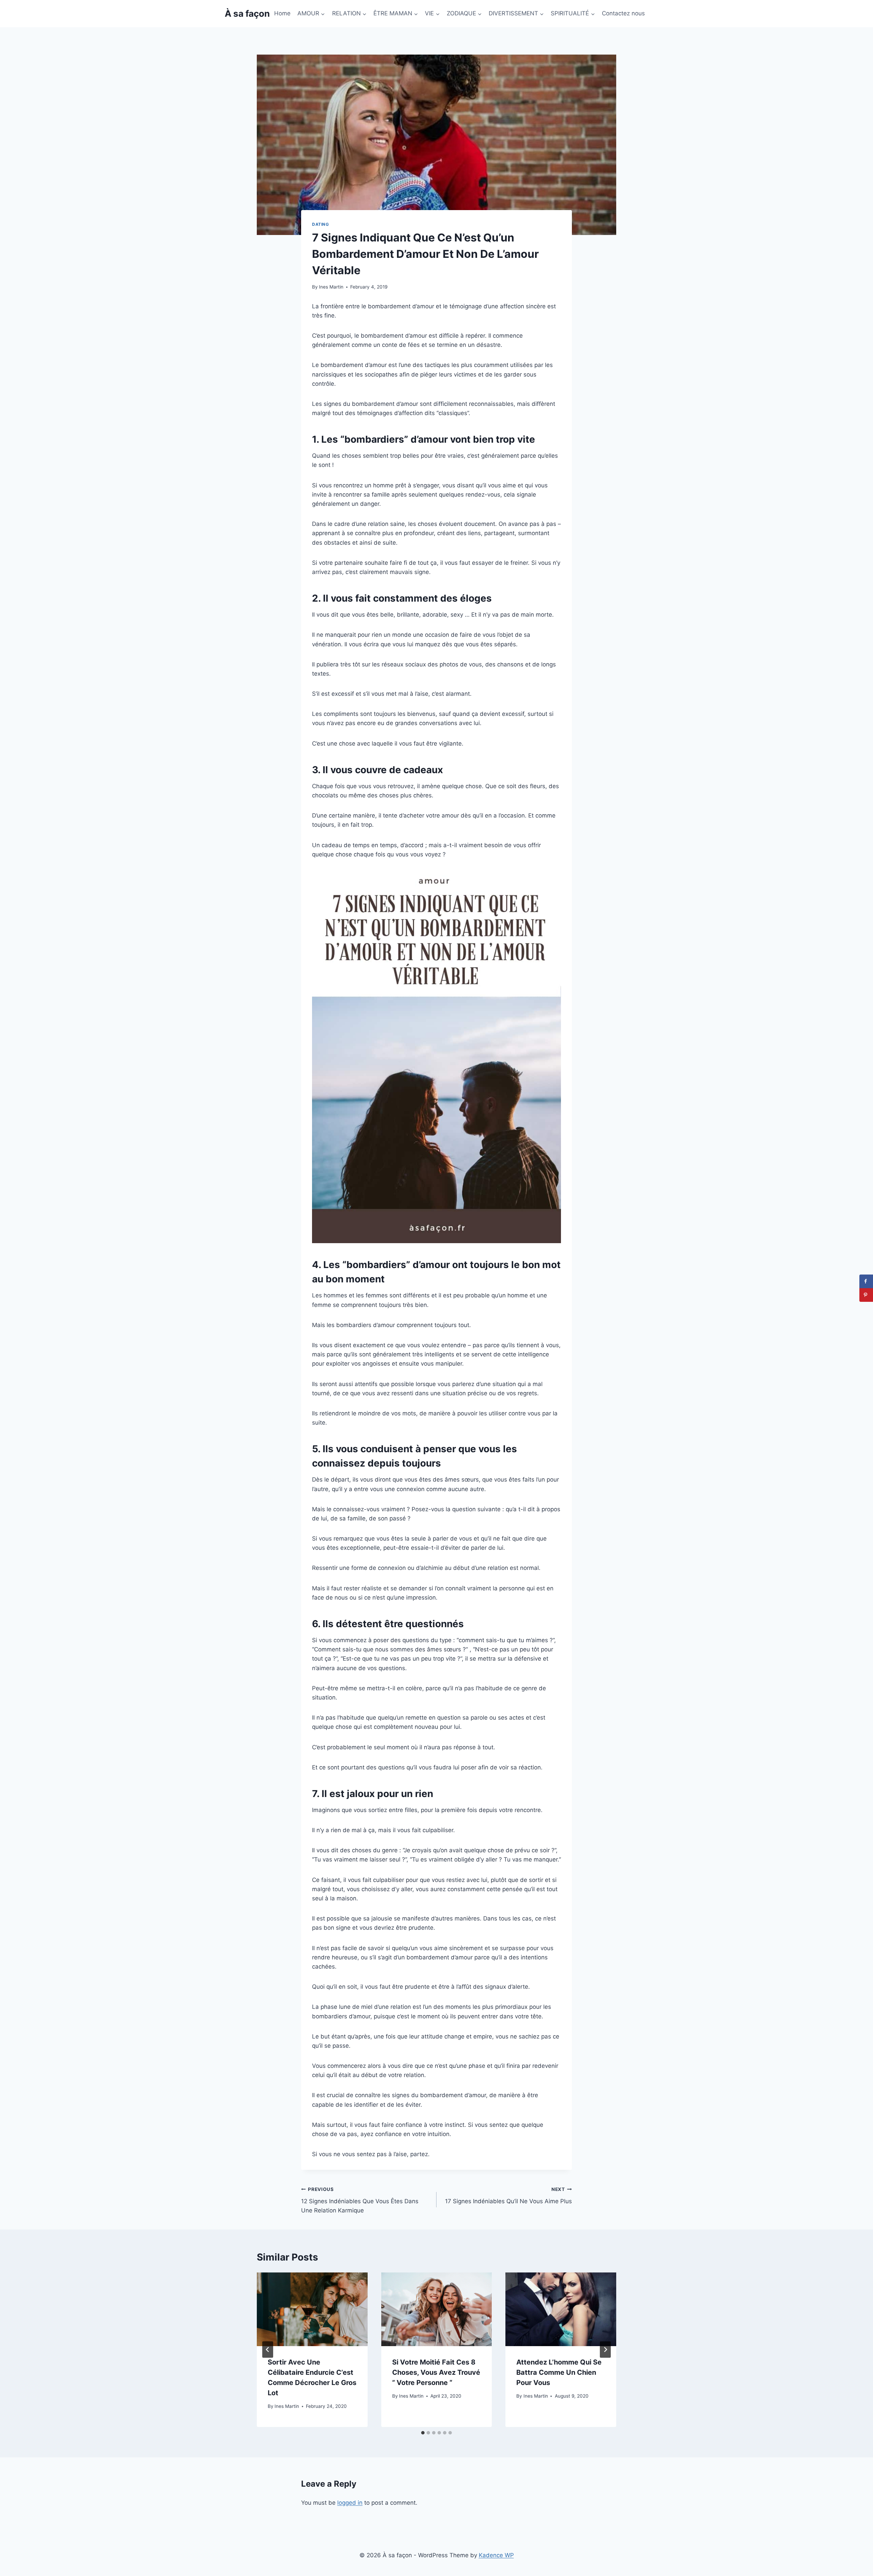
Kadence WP (496, 2555)
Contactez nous (623, 13)
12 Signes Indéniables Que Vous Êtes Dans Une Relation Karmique (360, 2200)
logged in (350, 2503)
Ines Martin (331, 287)
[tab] (423, 2433)
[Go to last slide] (268, 2350)
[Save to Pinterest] (866, 1295)
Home (282, 13)
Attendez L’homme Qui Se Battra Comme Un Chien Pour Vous (559, 2372)
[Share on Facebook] (866, 1281)
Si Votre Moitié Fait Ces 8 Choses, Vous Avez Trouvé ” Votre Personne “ (436, 2372)
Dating (321, 224)
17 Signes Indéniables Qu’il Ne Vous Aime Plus (508, 2196)
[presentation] (312, 2309)
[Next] (605, 2350)
